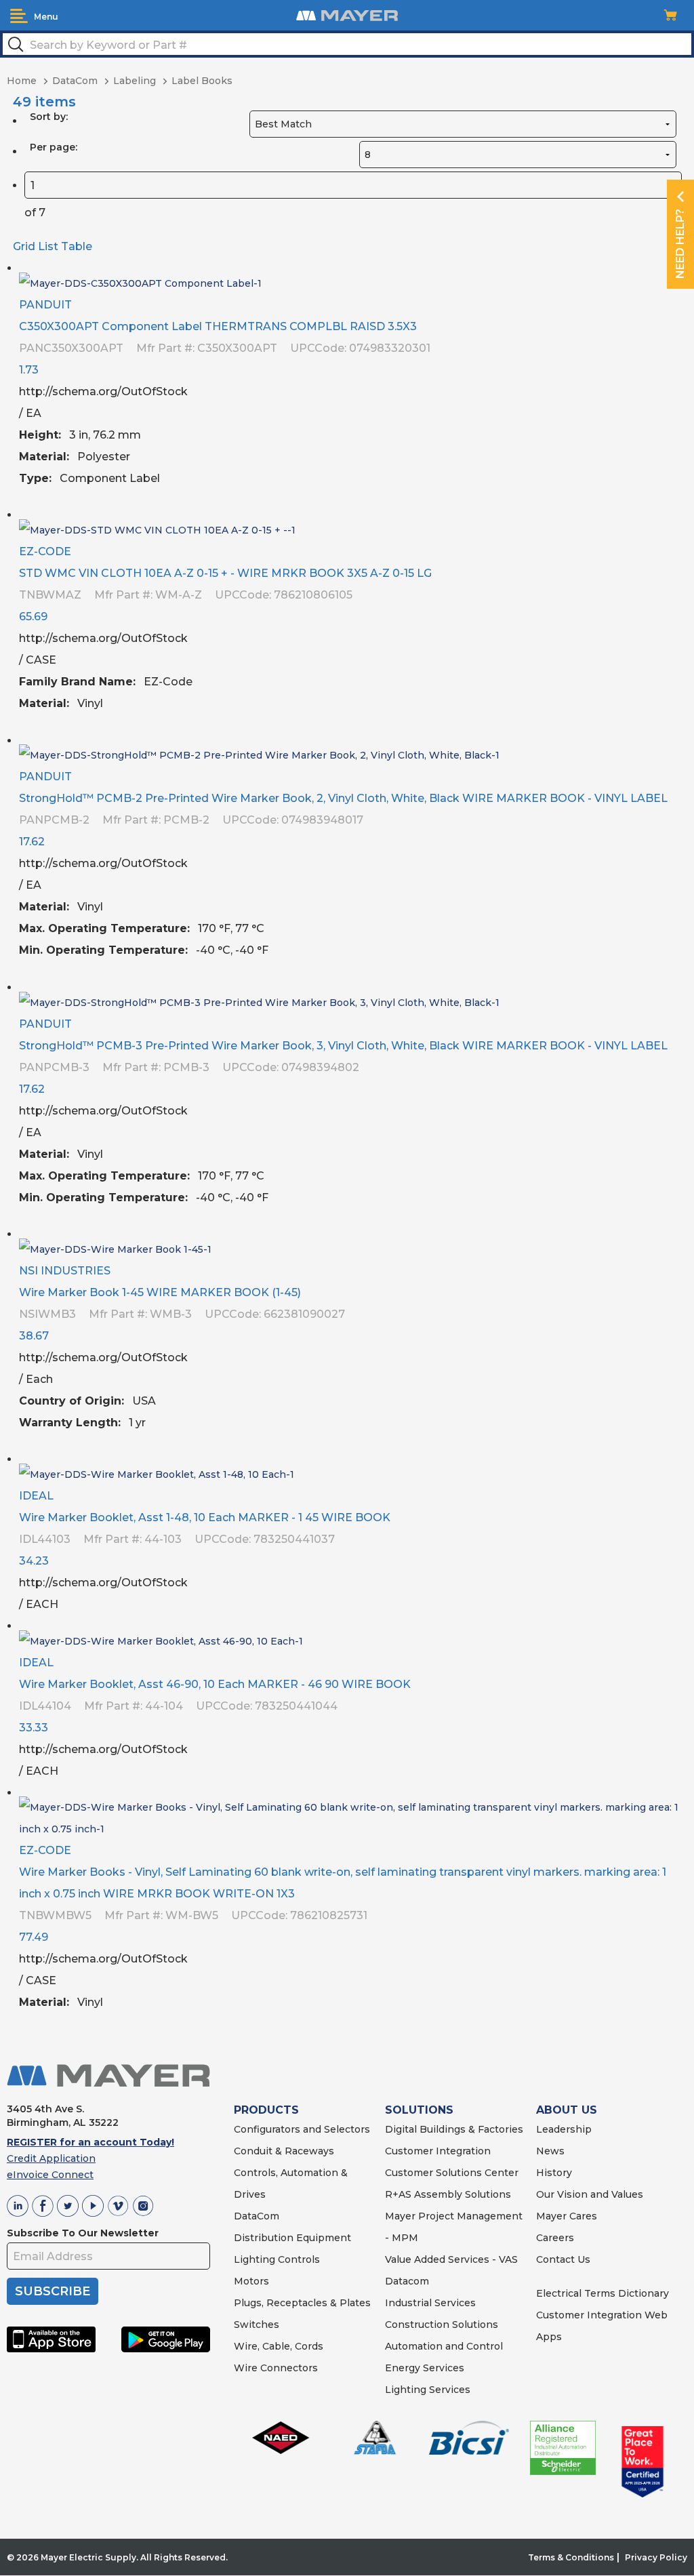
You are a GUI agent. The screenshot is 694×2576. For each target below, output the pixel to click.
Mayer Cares (567, 2216)
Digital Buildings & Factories (454, 2129)
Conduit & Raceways (284, 2151)
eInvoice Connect (50, 2175)
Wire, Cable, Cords (279, 2346)
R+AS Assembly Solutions (448, 2194)
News (550, 2151)
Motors (251, 2281)
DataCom (257, 2216)
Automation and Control (444, 2346)
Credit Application (51, 2158)
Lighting (254, 2259)
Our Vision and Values (590, 2194)
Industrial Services (430, 2303)
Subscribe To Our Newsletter (83, 2233)
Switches (257, 2325)
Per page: (54, 147)
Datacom (407, 2281)
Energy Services (425, 2368)
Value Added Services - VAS (451, 2259)
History (554, 2173)
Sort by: (49, 117)
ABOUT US (567, 2110)
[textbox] (347, 44)
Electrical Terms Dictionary (603, 2293)
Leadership (564, 2129)
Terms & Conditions (571, 2557)
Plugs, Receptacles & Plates (302, 2303)
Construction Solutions (442, 2325)
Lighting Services (428, 2390)
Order (672, 489)
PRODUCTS (266, 2110)
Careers (555, 2238)
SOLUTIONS (419, 2110)
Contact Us (563, 2259)
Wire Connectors (276, 2368)
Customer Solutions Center (452, 2173)
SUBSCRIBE (53, 2291)
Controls (298, 2259)
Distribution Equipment (292, 2238)
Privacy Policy (656, 2557)
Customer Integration (438, 2151)
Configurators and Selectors (302, 2129)
